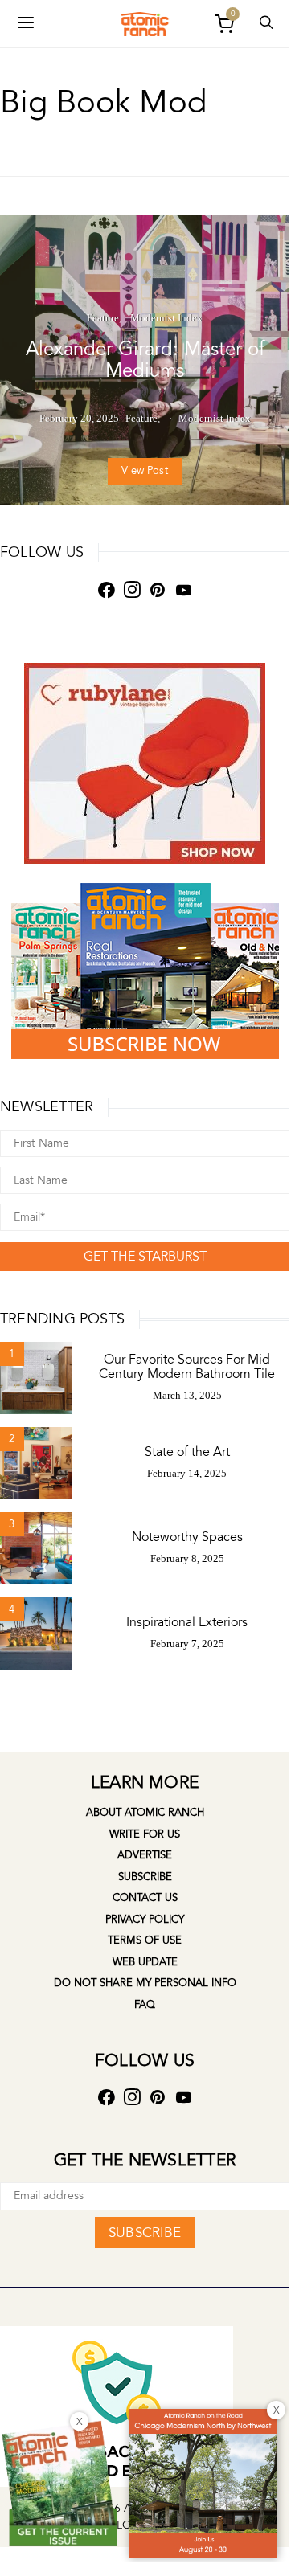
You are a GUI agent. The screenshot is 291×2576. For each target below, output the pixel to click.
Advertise (145, 1855)
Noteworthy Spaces (187, 1537)
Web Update (145, 1962)
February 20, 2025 (79, 418)
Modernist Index (166, 318)
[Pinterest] (158, 590)
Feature (103, 318)
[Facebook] (106, 590)
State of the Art (187, 1452)
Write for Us (145, 1834)
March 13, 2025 (187, 1395)
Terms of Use (145, 1940)
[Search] (26, 24)
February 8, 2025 (187, 1558)
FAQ (145, 2005)
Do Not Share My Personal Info (145, 1983)
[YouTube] (183, 590)
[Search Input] (266, 24)
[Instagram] (132, 590)
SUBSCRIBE (145, 2233)
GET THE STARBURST (145, 1257)
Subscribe (145, 1877)
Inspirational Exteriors (187, 1622)
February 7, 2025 (187, 1644)
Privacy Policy (145, 1920)
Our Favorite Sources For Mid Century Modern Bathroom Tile (187, 1367)
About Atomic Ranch (145, 1813)
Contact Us (145, 1898)
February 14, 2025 (187, 1473)
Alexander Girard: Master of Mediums (145, 360)
